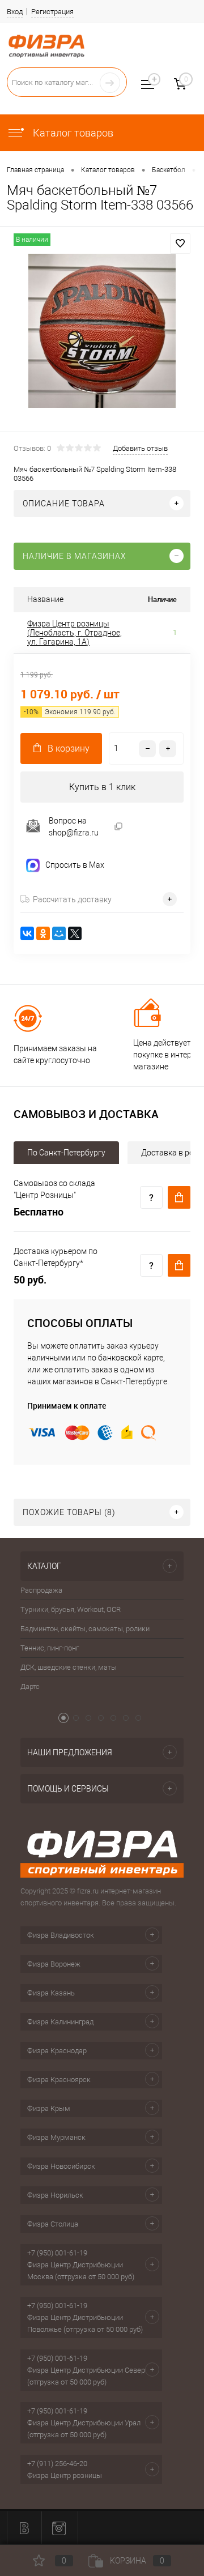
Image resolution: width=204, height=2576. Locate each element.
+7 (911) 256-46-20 (57, 2464)
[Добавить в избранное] (180, 244)
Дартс (30, 1686)
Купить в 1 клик (102, 787)
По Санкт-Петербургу (66, 1153)
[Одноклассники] (43, 933)
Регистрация (52, 12)
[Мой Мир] (59, 933)
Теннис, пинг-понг (50, 1648)
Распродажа (41, 1590)
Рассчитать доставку (72, 899)
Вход (15, 12)
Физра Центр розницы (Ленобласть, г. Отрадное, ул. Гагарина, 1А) (75, 633)
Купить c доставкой (179, 1197)
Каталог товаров (72, 133)
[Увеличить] (102, 331)
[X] (75, 933)
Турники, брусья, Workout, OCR (71, 1609)
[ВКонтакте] (27, 933)
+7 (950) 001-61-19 (57, 2253)
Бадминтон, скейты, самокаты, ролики (85, 1629)
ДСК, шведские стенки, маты (69, 1667)
